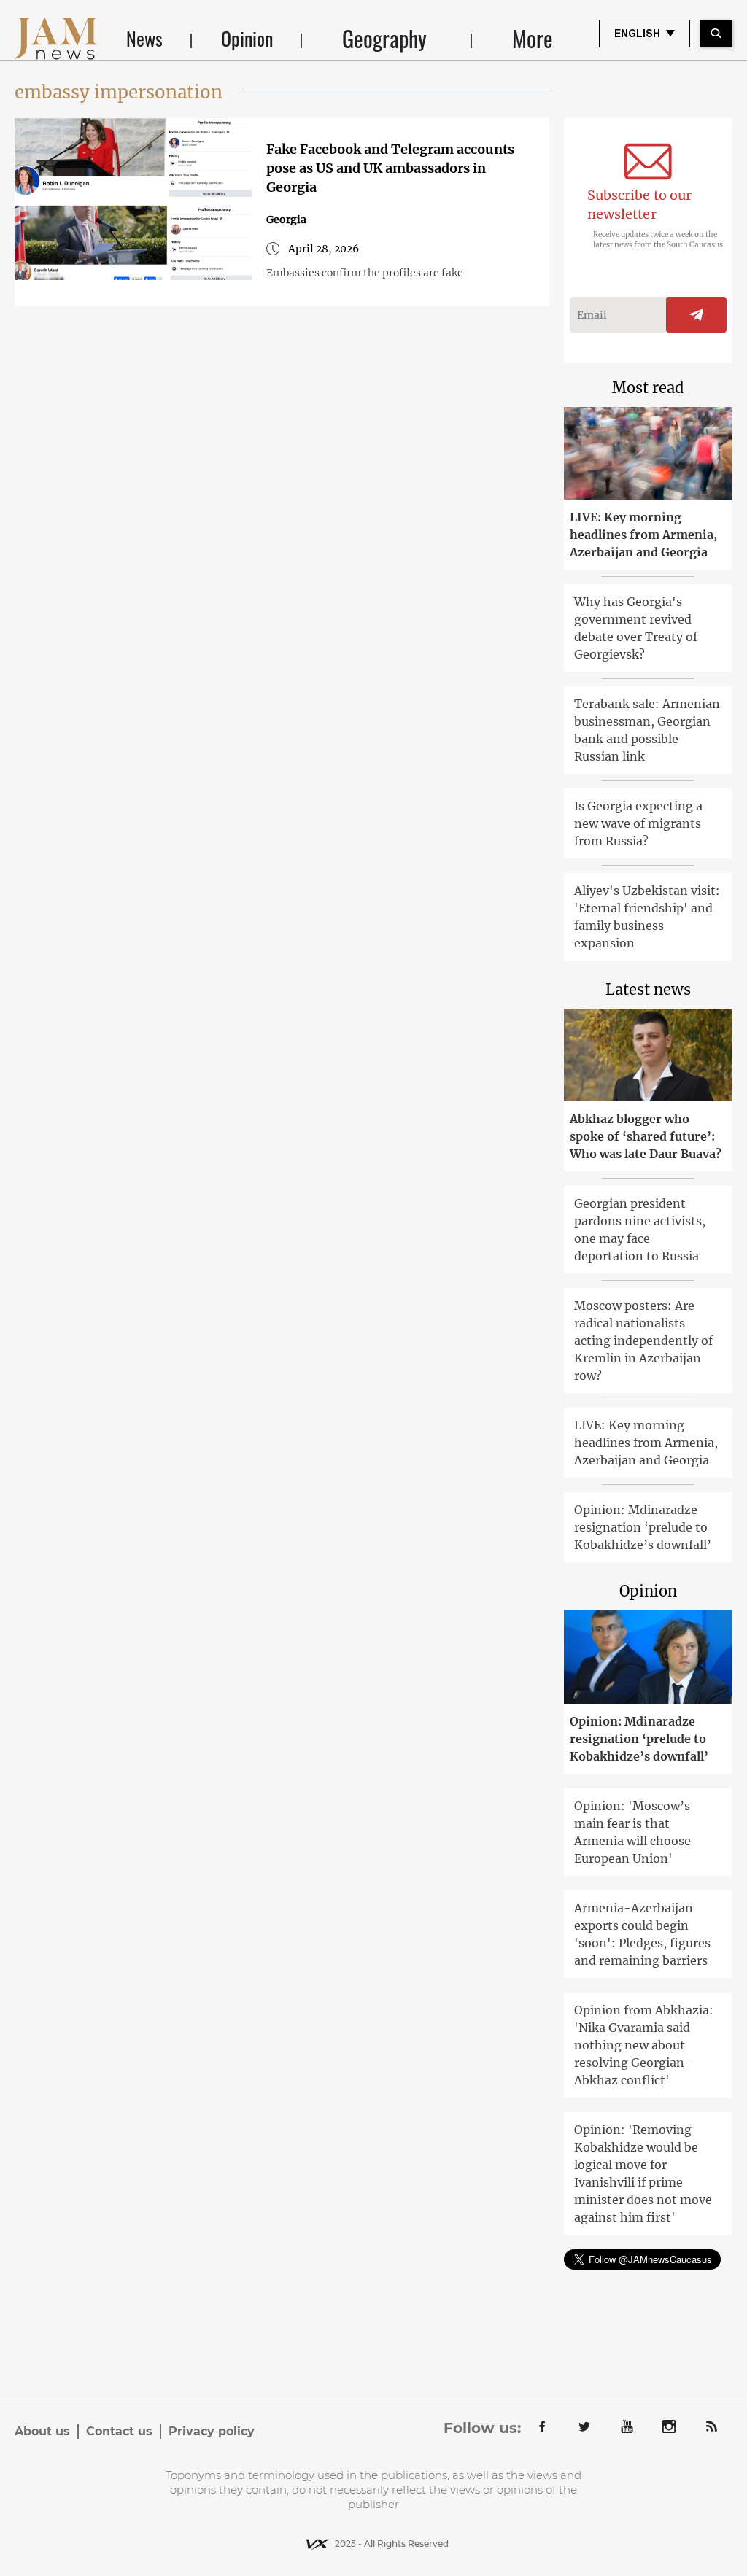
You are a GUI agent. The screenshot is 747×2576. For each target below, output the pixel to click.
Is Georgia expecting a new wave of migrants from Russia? (638, 823)
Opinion (247, 38)
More (533, 39)
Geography (384, 39)
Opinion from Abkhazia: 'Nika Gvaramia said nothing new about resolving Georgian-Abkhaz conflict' (644, 2045)
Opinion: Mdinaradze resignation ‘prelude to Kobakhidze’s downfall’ (643, 1527)
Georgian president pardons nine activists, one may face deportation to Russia (640, 1230)
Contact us (119, 2431)
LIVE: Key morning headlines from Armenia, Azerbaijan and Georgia (643, 535)
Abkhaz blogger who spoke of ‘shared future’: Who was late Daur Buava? (646, 1136)
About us (42, 2431)
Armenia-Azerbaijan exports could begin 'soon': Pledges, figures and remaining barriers (642, 1934)
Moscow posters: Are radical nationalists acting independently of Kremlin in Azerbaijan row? (643, 1341)
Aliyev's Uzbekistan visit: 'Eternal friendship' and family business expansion (647, 917)
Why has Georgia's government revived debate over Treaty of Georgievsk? (636, 628)
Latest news (648, 989)
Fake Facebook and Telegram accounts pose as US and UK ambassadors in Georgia (390, 168)
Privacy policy (212, 2431)
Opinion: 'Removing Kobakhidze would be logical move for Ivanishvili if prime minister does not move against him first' (643, 2173)
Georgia (286, 220)
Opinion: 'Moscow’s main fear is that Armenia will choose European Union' (632, 1832)
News (144, 38)
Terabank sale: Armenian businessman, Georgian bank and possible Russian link (647, 730)
